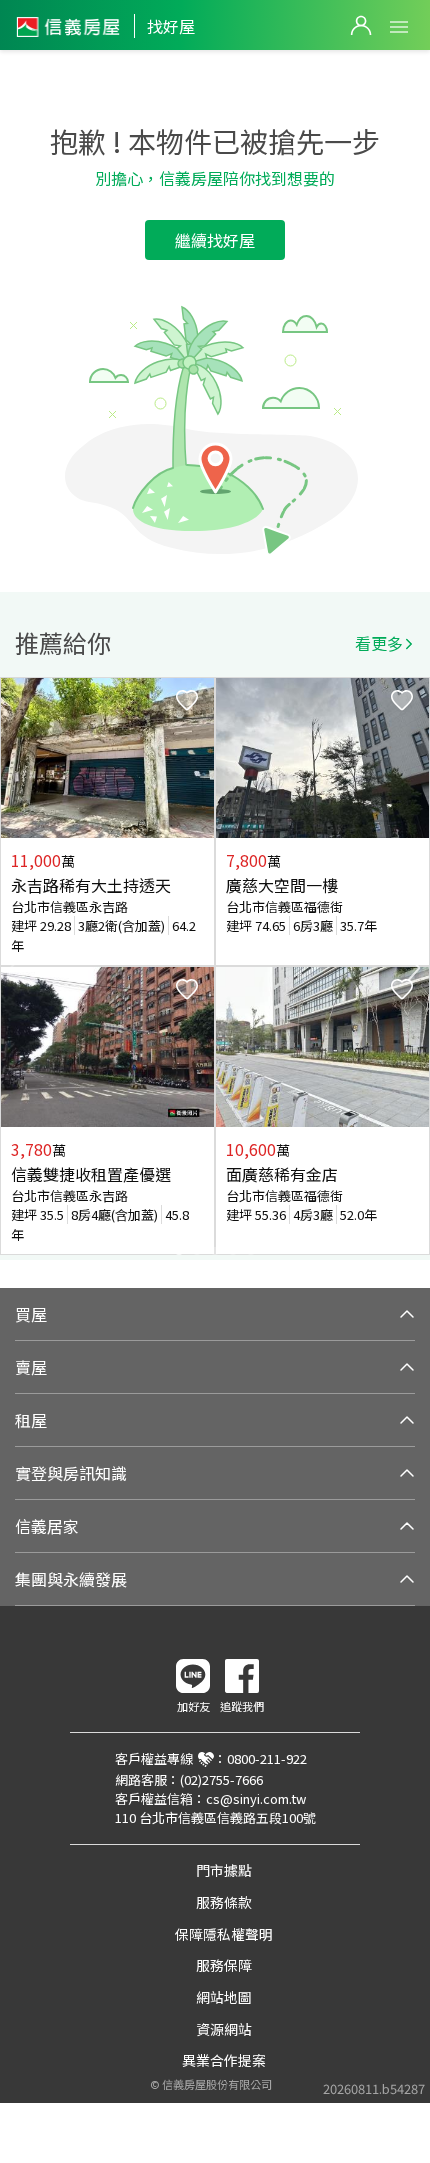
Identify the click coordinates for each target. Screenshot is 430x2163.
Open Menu (399, 27)
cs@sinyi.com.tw (256, 1798)
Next (414, 968)
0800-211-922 (267, 1758)
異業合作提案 (224, 2060)
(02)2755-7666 (221, 1779)
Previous (16, 968)
